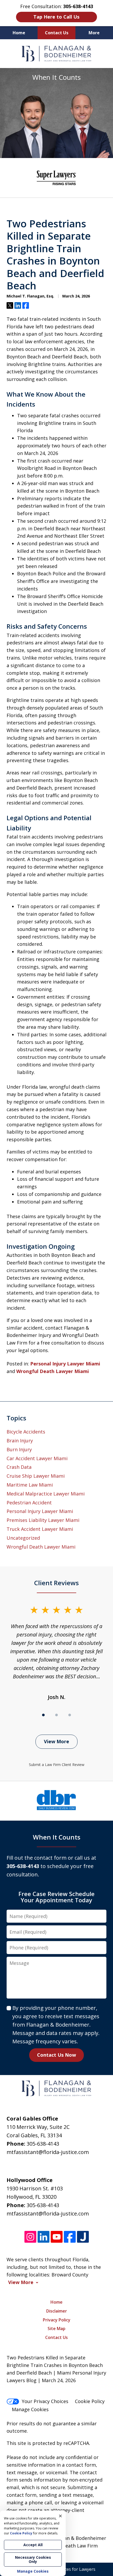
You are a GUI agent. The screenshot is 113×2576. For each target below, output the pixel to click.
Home (19, 33)
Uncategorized (23, 1538)
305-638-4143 (43, 2144)
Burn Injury (19, 1449)
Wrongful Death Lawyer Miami (53, 1371)
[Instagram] (30, 2237)
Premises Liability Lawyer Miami (43, 1520)
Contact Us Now (56, 2055)
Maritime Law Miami (30, 1485)
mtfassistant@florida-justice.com (48, 2152)
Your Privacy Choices (45, 2401)
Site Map (56, 2328)
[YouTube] (57, 2237)
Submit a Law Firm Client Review (57, 1765)
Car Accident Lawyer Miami (37, 1458)
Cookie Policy (90, 2401)
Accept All (33, 2545)
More (94, 33)
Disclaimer (57, 2311)
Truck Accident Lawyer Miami (40, 1529)
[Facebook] (70, 2237)
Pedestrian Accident (29, 1503)
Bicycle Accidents (26, 1432)
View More (56, 1741)
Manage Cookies (30, 2409)
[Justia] (83, 2237)
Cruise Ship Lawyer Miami (36, 1476)
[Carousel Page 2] (56, 1715)
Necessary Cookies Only (33, 2559)
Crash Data (19, 1467)
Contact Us (57, 33)
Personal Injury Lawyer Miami (65, 1364)
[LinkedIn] (43, 2237)
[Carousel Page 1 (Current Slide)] (43, 1715)
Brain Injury (20, 1441)
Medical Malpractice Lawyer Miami (46, 1494)
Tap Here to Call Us (56, 17)
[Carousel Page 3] (70, 1715)
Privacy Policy (57, 2320)
